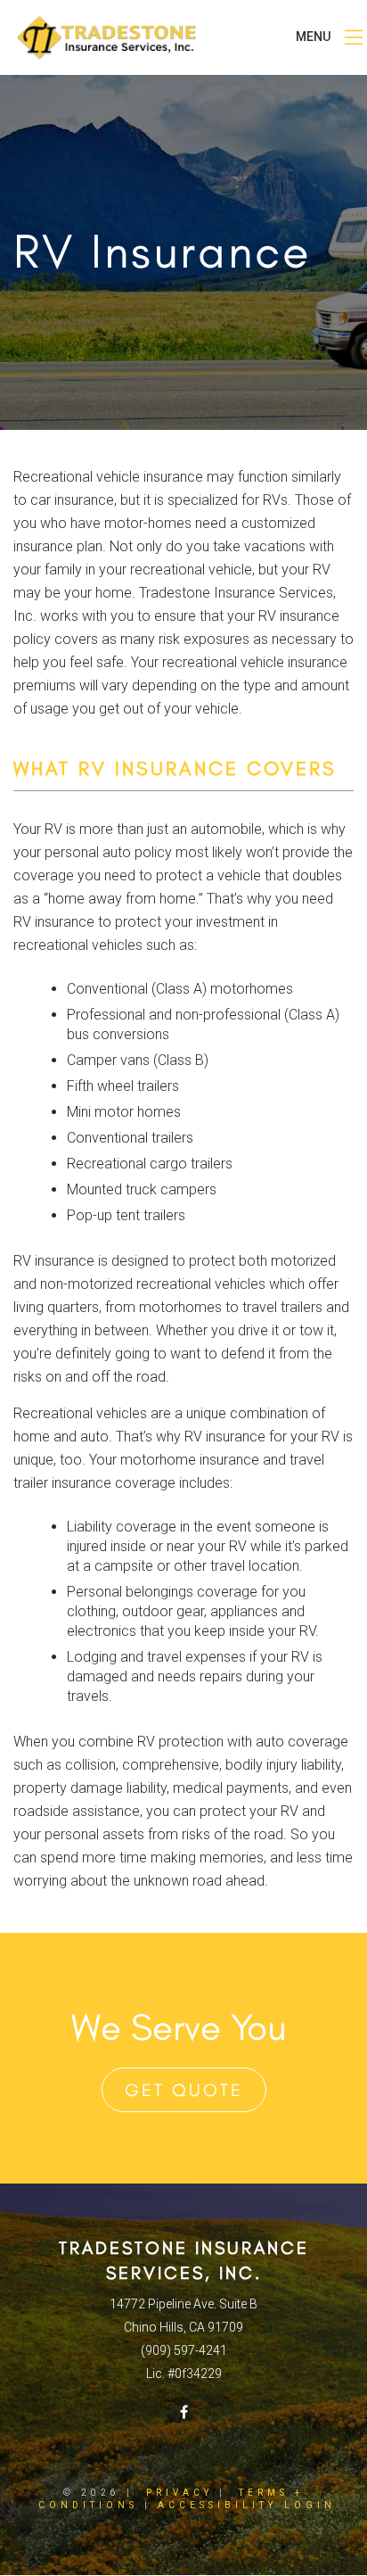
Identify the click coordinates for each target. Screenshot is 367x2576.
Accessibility (217, 2505)
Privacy (179, 2493)
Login (310, 2505)
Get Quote (184, 2090)
